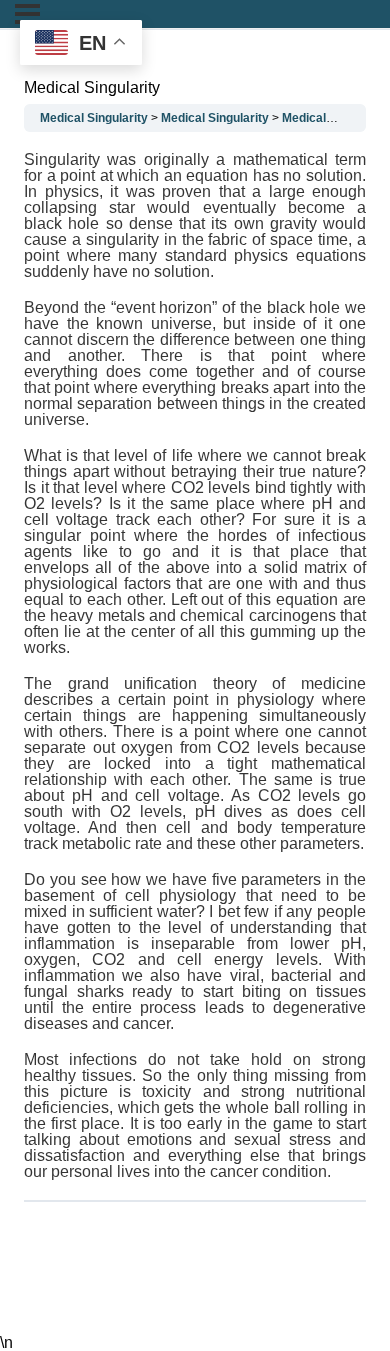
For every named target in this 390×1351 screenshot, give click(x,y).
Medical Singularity (94, 118)
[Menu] (27, 14)
